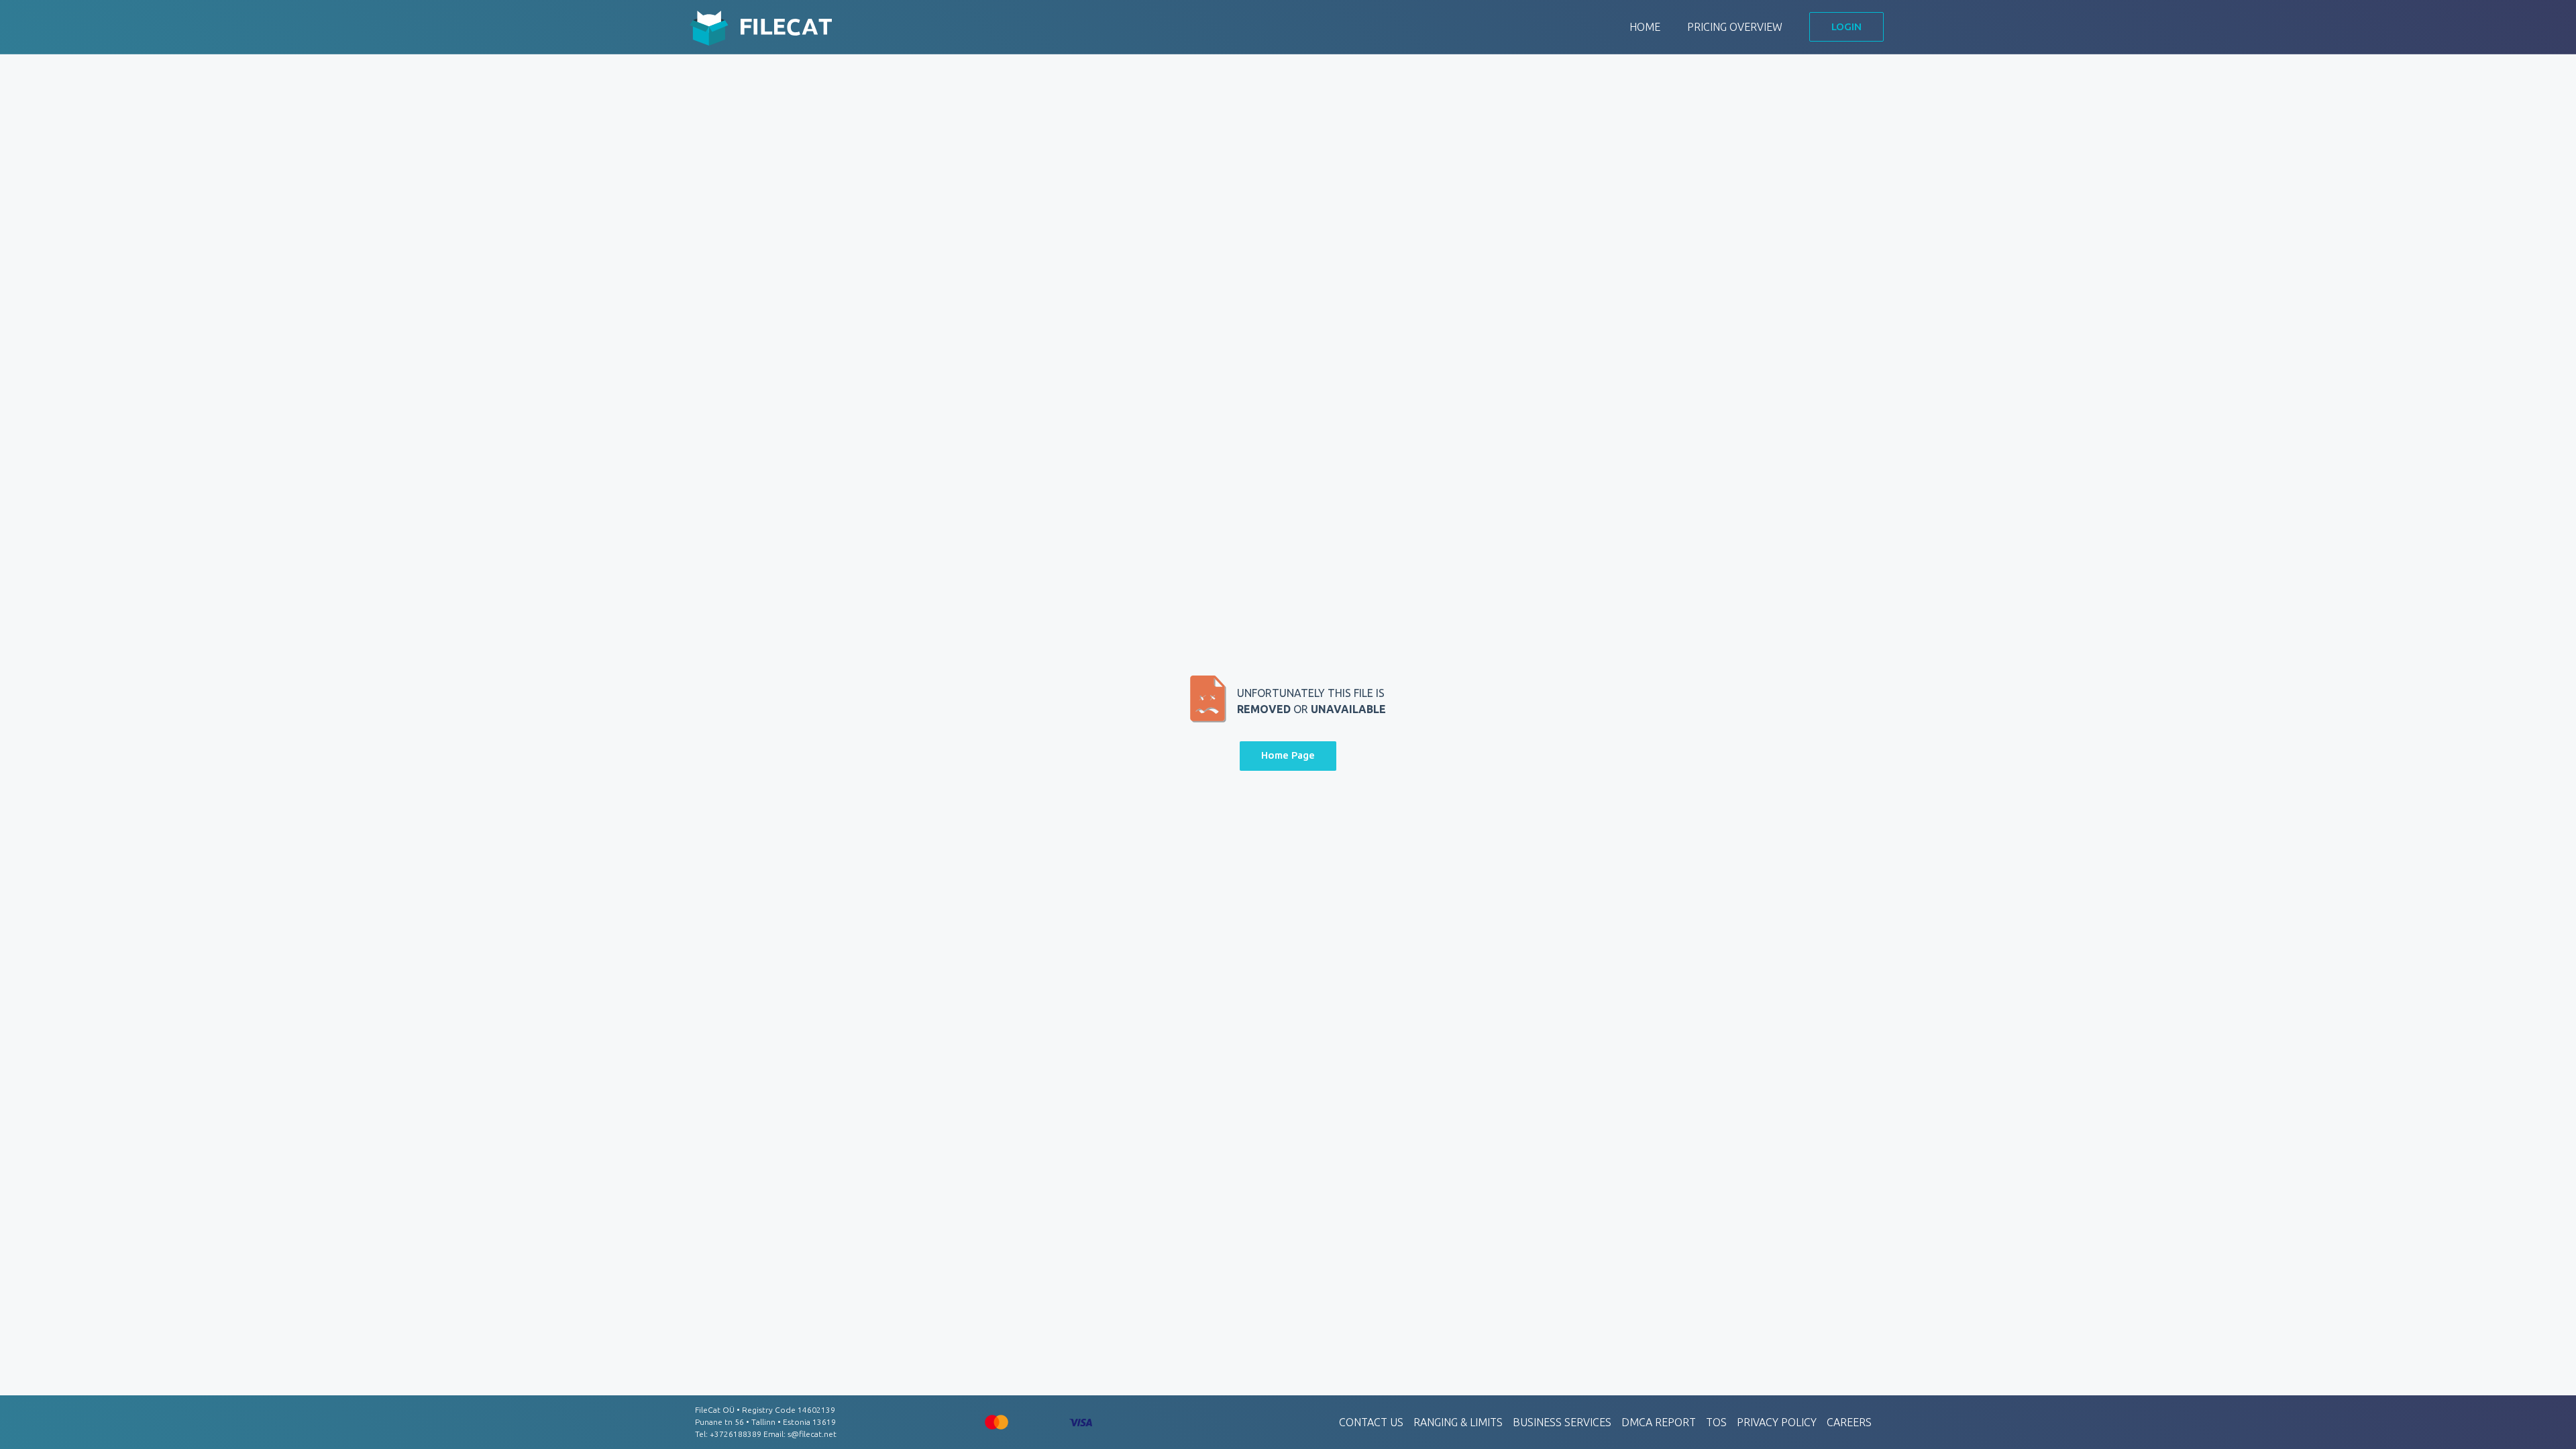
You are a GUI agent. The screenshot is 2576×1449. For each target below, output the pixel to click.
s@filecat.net (812, 1434)
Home (1645, 27)
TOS (1716, 1422)
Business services (1562, 1422)
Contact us (1371, 1422)
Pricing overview (1735, 27)
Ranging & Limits (1458, 1422)
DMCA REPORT (1659, 1422)
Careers (1849, 1422)
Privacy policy (1777, 1422)
